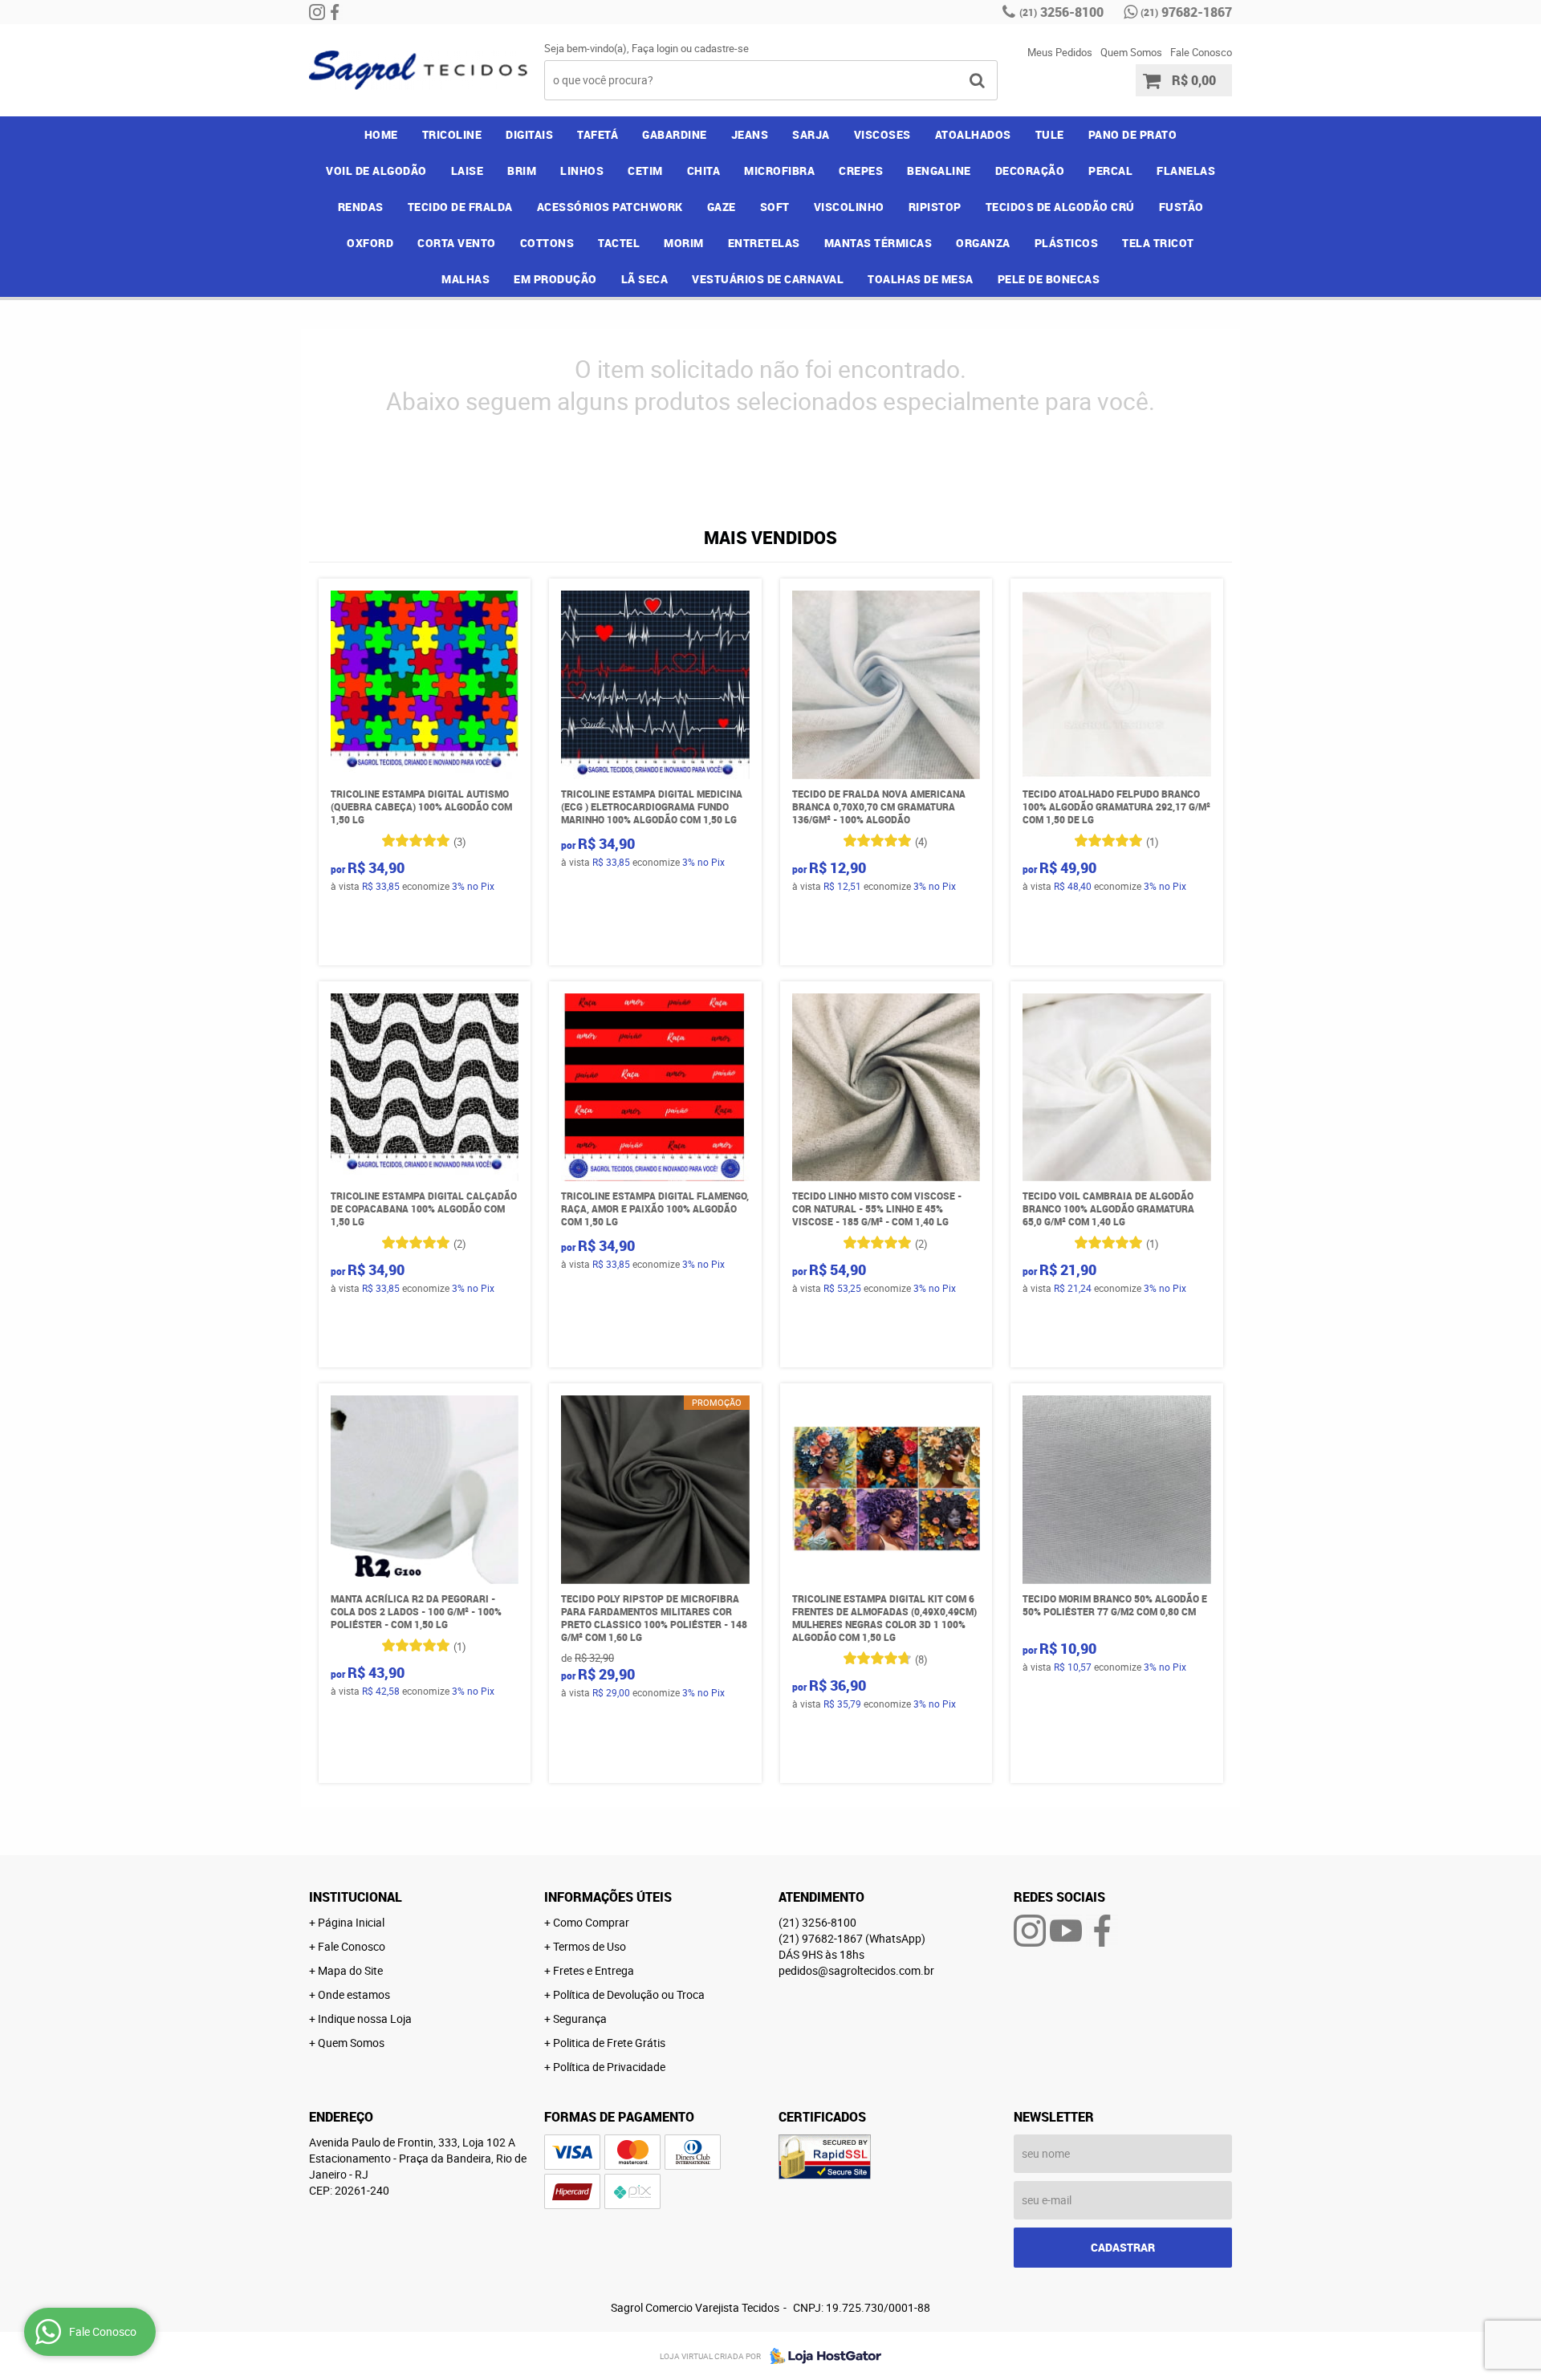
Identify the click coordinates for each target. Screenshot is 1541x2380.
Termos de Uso (590, 1946)
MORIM (684, 243)
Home (381, 134)
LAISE (468, 171)
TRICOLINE (452, 134)
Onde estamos (354, 1994)
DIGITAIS (529, 134)
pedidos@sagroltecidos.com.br (856, 1970)
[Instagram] (317, 12)
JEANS (750, 134)
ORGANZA (983, 243)
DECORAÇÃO (1030, 171)
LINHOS (582, 171)
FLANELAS (1186, 171)
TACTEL (619, 243)
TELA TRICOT (1158, 243)
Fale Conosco (1201, 52)
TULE (1050, 134)
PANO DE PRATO (1133, 134)
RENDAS (361, 207)
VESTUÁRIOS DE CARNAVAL (768, 279)
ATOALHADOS (973, 134)
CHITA (704, 171)
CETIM (645, 171)
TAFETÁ (598, 134)
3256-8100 (1061, 12)
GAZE (722, 207)
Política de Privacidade (609, 2067)
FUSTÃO (1181, 207)
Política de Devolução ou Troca (629, 1994)
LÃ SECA (645, 279)
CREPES (861, 171)
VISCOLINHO (849, 207)
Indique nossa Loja (365, 2019)
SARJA (811, 134)
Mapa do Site (350, 1970)
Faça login (655, 48)
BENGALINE (939, 171)
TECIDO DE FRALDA (460, 207)
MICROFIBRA (779, 171)
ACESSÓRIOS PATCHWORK (610, 207)
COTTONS (547, 243)
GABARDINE (675, 134)
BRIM (522, 171)
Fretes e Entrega (594, 1970)
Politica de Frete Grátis (609, 2043)
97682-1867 (1186, 12)
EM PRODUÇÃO (555, 279)
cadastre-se (722, 48)
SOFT (775, 207)
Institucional (356, 1897)
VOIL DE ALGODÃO (376, 171)
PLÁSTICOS (1067, 243)
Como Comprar (591, 1922)
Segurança (580, 2019)
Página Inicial (351, 1922)
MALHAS (466, 279)
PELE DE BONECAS (1049, 279)
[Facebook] (335, 12)
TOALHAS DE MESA (921, 279)
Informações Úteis (608, 1897)
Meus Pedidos (1060, 52)
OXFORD (370, 243)
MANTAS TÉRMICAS (878, 243)
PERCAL (1110, 171)
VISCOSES (882, 134)
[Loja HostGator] (821, 2356)
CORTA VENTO (457, 243)
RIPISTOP (935, 207)
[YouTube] (1066, 1931)
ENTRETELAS (764, 243)
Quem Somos (1131, 52)
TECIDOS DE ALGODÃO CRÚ (1060, 207)
